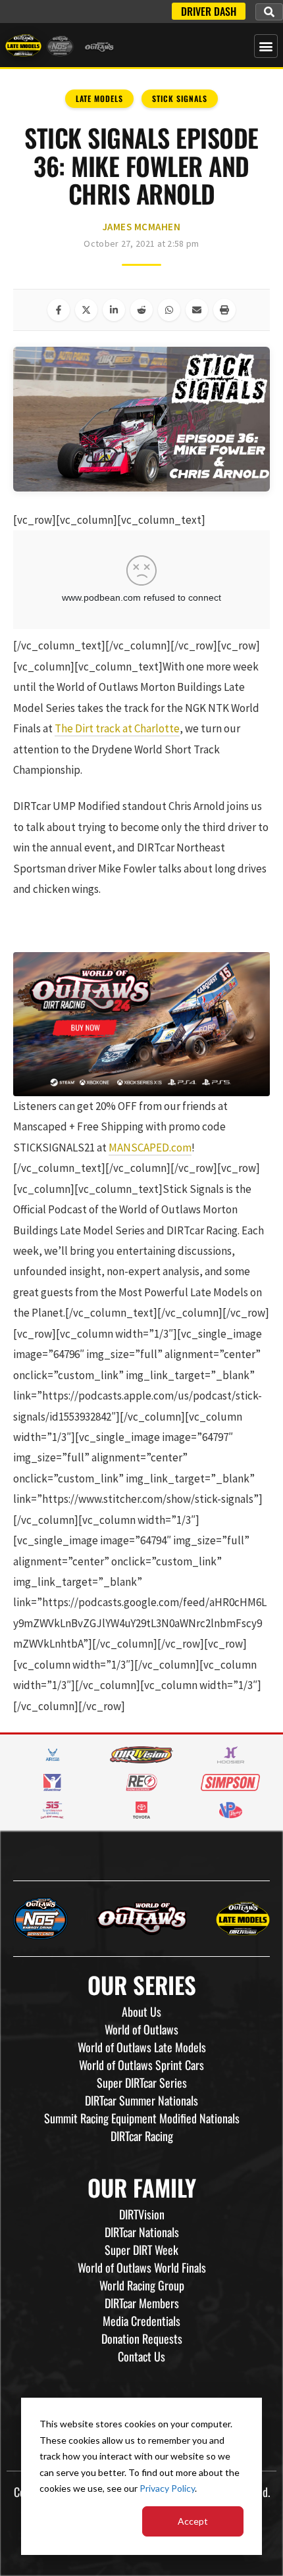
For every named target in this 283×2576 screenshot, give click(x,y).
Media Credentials (141, 2321)
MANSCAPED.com (150, 1148)
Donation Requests (142, 2338)
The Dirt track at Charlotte (117, 728)
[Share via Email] (197, 310)
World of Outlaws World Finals (142, 2267)
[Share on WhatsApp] (169, 310)
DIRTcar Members (142, 2303)
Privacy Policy (167, 2488)
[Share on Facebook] (59, 310)
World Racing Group (142, 2285)
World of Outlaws (141, 2029)
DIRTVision (142, 2214)
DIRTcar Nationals (142, 2232)
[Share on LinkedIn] (114, 310)
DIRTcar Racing (142, 2136)
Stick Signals (180, 98)
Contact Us (141, 2356)
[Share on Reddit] (141, 310)
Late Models (99, 98)
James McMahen (142, 227)
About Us (141, 2011)
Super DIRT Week (141, 2250)
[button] (269, 12)
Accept (193, 2521)
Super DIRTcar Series (142, 2083)
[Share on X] (86, 310)
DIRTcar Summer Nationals (141, 2100)
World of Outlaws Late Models (142, 2047)
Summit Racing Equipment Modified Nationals (142, 2118)
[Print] (224, 310)
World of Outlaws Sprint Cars (141, 2065)
